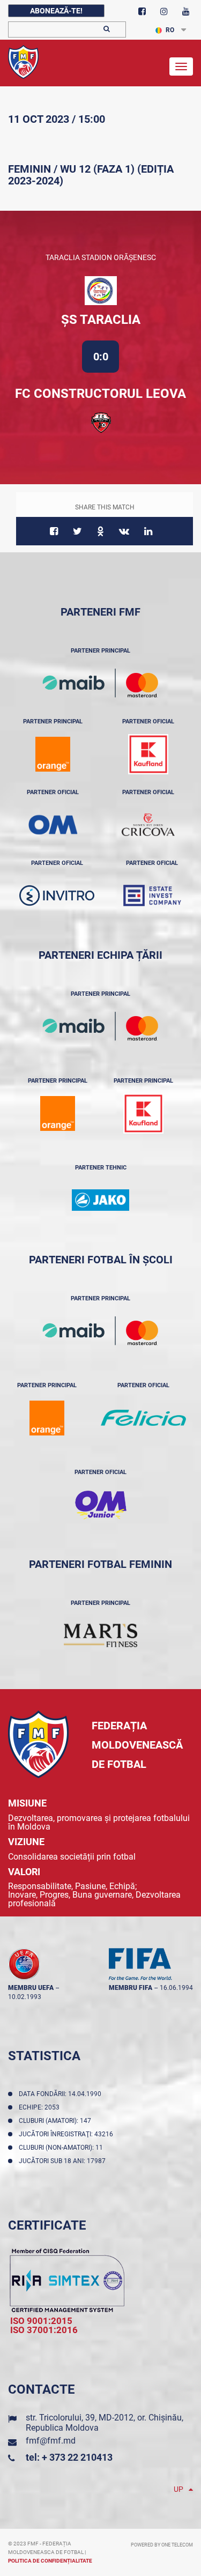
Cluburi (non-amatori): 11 (62, 2148)
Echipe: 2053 (41, 2107)
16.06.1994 (176, 1988)
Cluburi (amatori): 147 (57, 2121)
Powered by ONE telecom (162, 2545)
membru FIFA (131, 1988)
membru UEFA (31, 1988)
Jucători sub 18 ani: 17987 (64, 2161)
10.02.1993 (25, 1997)
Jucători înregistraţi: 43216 (68, 2134)
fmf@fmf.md (51, 2441)
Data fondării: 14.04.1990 (62, 2094)
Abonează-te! (56, 11)
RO (170, 30)
